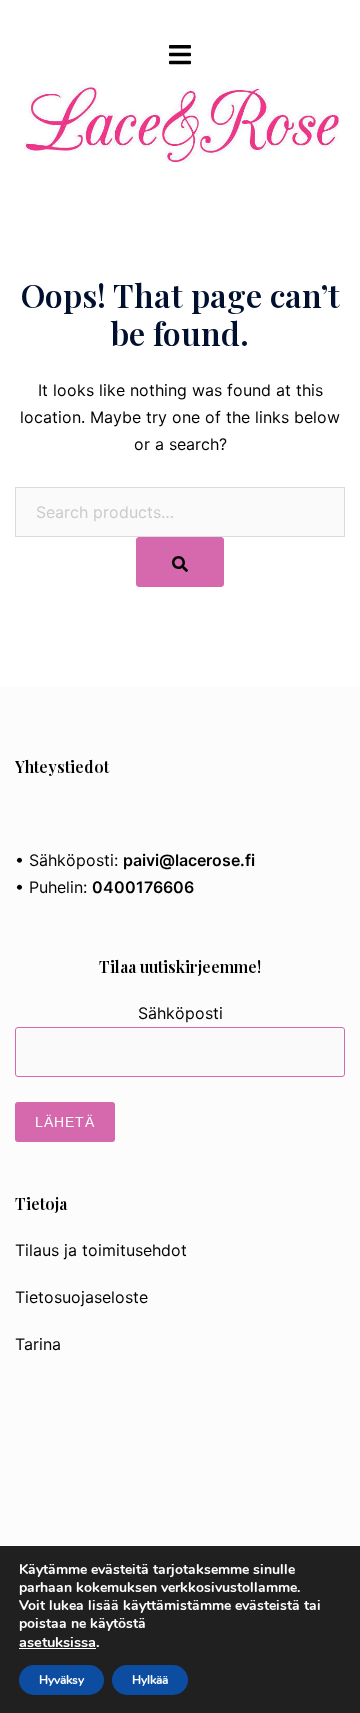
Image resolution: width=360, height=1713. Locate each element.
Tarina (38, 1344)
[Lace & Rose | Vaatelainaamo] (180, 111)
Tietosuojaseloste (81, 1297)
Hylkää (150, 1680)
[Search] (180, 562)
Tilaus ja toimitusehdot (101, 1250)
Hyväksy (61, 1680)
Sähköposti (180, 1013)
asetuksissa (57, 1642)
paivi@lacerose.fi (189, 860)
